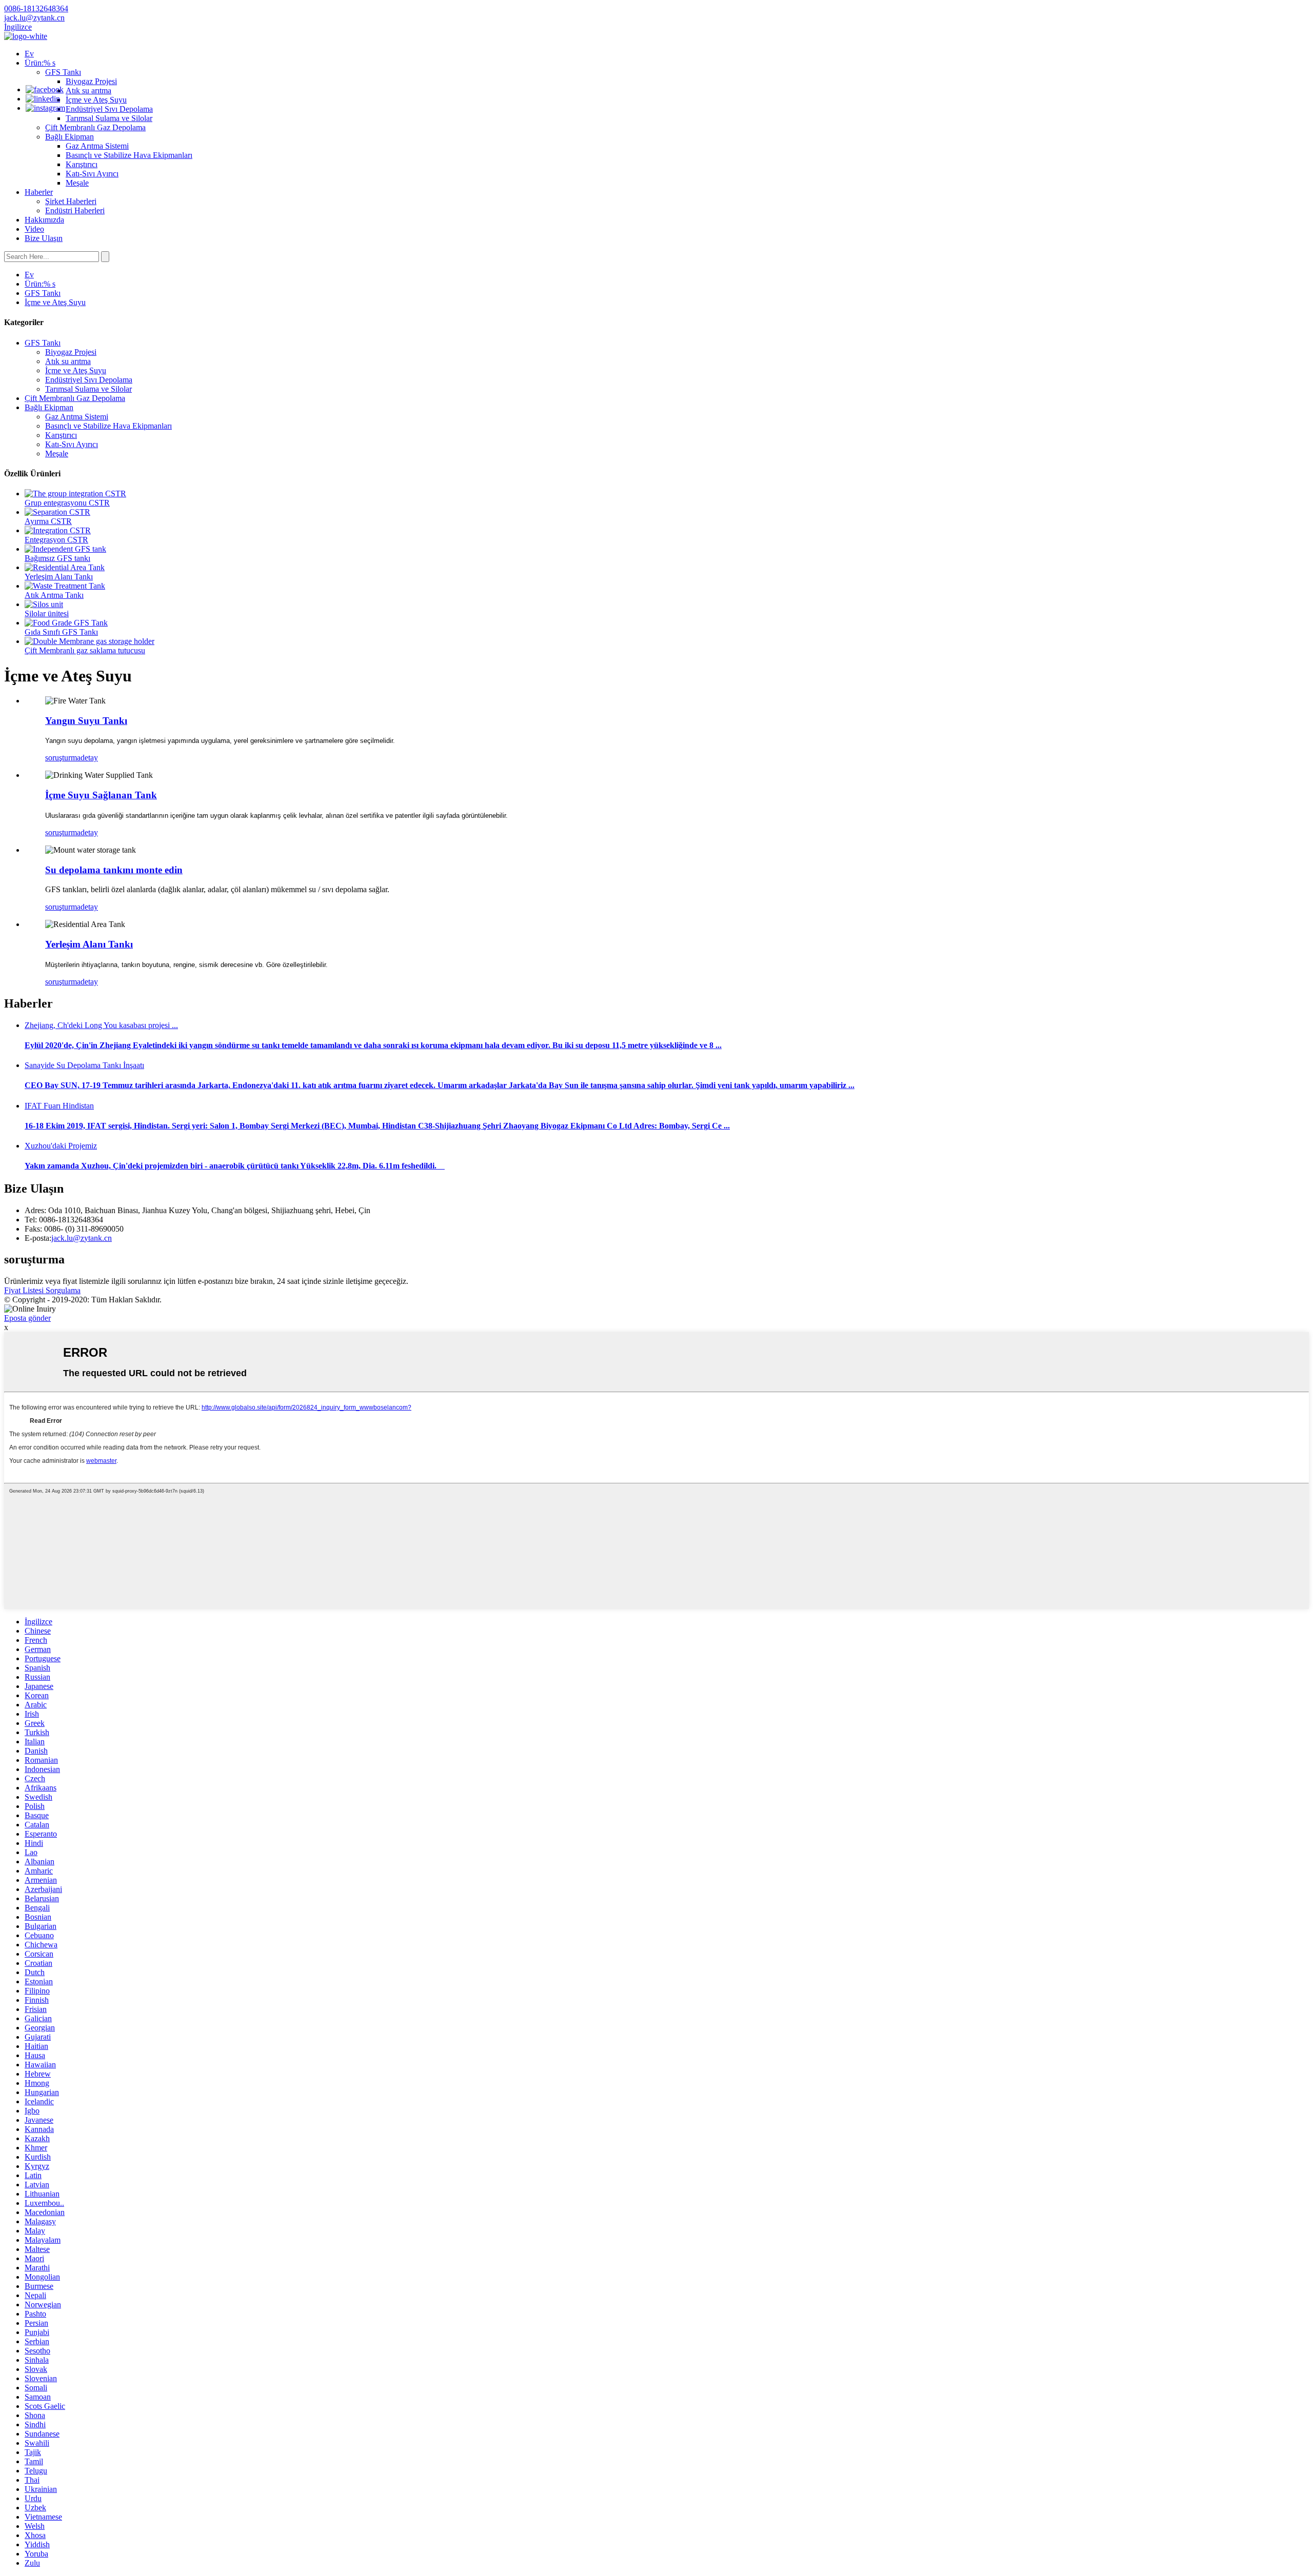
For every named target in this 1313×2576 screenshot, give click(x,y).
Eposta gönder (27, 1318)
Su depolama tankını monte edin (114, 870)
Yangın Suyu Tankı (86, 721)
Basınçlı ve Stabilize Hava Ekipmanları (129, 155)
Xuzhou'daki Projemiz (61, 1146)
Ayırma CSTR (48, 521)
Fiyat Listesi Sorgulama (42, 1290)
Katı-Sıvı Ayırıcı (92, 174)
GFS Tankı (63, 72)
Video (34, 229)
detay (89, 758)
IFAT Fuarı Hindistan (59, 1106)
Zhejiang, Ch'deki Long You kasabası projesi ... (101, 1025)
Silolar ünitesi (47, 613)
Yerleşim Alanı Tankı (59, 577)
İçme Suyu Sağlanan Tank (101, 795)
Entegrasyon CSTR (56, 540)
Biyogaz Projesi (91, 81)
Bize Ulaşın (44, 238)
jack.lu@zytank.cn (82, 1238)
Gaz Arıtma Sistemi (97, 146)
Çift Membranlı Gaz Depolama (95, 127)
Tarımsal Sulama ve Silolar (109, 118)
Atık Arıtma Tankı (54, 595)
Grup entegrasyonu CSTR (67, 503)
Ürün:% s (40, 63)
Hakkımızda (44, 220)
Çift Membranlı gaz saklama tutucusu (85, 650)
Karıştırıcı (82, 164)
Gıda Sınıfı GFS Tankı (61, 632)
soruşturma (63, 758)
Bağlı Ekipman (69, 137)
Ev (29, 54)
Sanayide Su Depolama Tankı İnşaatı (84, 1065)
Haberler (39, 192)
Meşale (77, 183)
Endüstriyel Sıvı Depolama (109, 109)
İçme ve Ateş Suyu (96, 100)
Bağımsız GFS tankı (57, 558)
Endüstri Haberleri (75, 210)
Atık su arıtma (88, 90)
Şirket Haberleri (71, 201)
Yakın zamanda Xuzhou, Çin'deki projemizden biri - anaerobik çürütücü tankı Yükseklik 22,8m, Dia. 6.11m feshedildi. (235, 1166)
